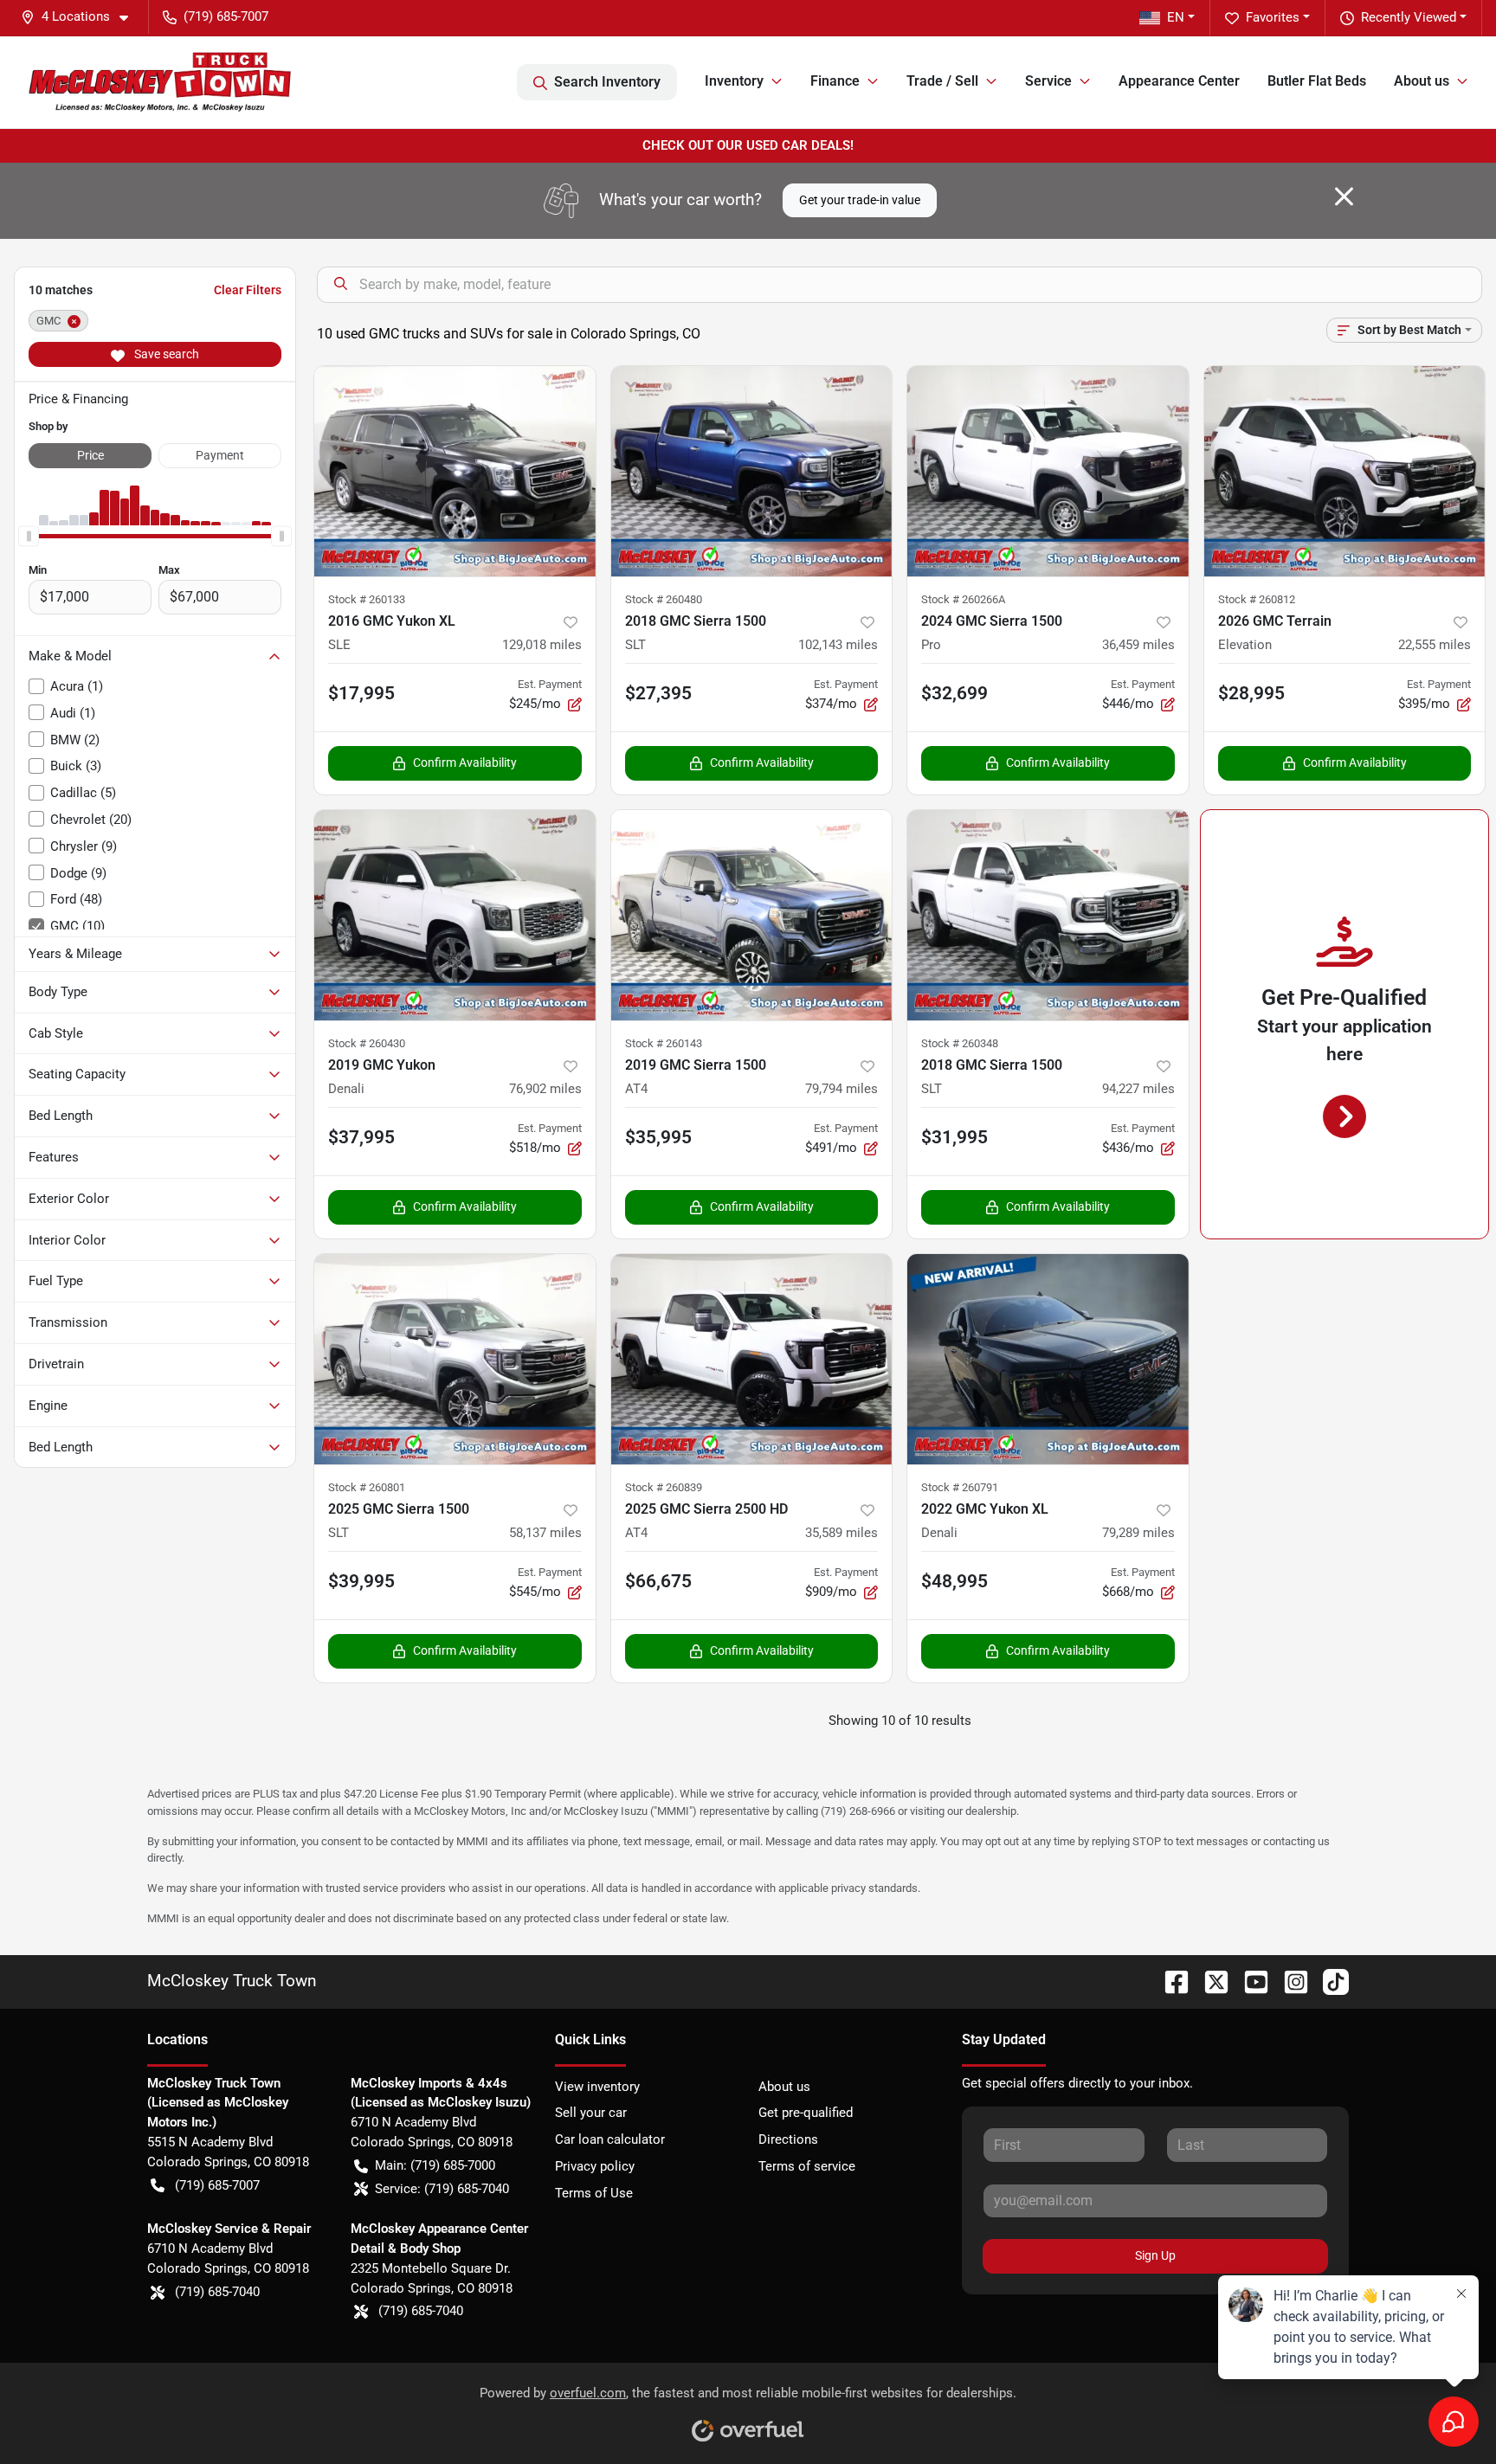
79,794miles (841, 1089)
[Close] (1344, 196)
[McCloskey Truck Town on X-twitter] (1209, 1981)
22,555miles (1435, 645)
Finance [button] (835, 81)
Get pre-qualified (806, 2113)
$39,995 (361, 1581)
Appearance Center (1179, 81)
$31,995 (954, 1137)
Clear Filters (248, 290)
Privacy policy (595, 2166)
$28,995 (1251, 693)
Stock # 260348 (960, 1043)
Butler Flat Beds (1317, 81)
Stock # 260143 (664, 1043)
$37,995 (361, 1137)
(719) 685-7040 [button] (217, 2292)
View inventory (597, 2087)
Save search (165, 354)
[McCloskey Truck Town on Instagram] (1289, 1981)
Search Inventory (607, 82)
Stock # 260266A (963, 599)
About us (784, 2087)
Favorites (1273, 17)
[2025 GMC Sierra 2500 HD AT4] (752, 1359)
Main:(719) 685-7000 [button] (435, 2165)
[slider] (29, 536)
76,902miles (545, 1089)
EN (1176, 17)
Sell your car (591, 2113)
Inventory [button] (734, 81)
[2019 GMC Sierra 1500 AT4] (752, 915)
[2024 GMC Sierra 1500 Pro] (1048, 471)
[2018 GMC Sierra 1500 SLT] (752, 471)
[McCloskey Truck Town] (160, 82)
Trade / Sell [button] (942, 81)
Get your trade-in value (860, 200)
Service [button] (1048, 81)
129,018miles (542, 645)
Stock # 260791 (960, 1487)
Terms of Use (594, 2193)
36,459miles (1138, 645)
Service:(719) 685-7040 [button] (442, 2189)
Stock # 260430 (367, 1043)
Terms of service (807, 2166)
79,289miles (1138, 1533)
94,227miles (1138, 1089)
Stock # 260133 (367, 599)
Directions (788, 2139)
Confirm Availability (465, 762)
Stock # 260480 (664, 599)
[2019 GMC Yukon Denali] (455, 915)
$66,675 (658, 1581)
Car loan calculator (610, 2139)
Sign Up (1155, 2255)
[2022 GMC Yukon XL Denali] (1048, 1359)
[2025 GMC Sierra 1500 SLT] (455, 1359)
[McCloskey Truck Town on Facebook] (1170, 1981)
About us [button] (1422, 81)
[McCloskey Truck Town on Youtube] (1249, 1981)
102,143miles (838, 645)
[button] (81, 17)
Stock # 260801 (367, 1487)
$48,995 (954, 1581)
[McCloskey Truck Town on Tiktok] (1329, 1981)
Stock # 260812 (1257, 599)
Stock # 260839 (664, 1487)
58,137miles (545, 1533)
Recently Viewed (1409, 17)
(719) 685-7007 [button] (226, 16)
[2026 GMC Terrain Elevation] (1345, 471)
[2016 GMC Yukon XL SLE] (455, 471)
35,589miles (841, 1533)
